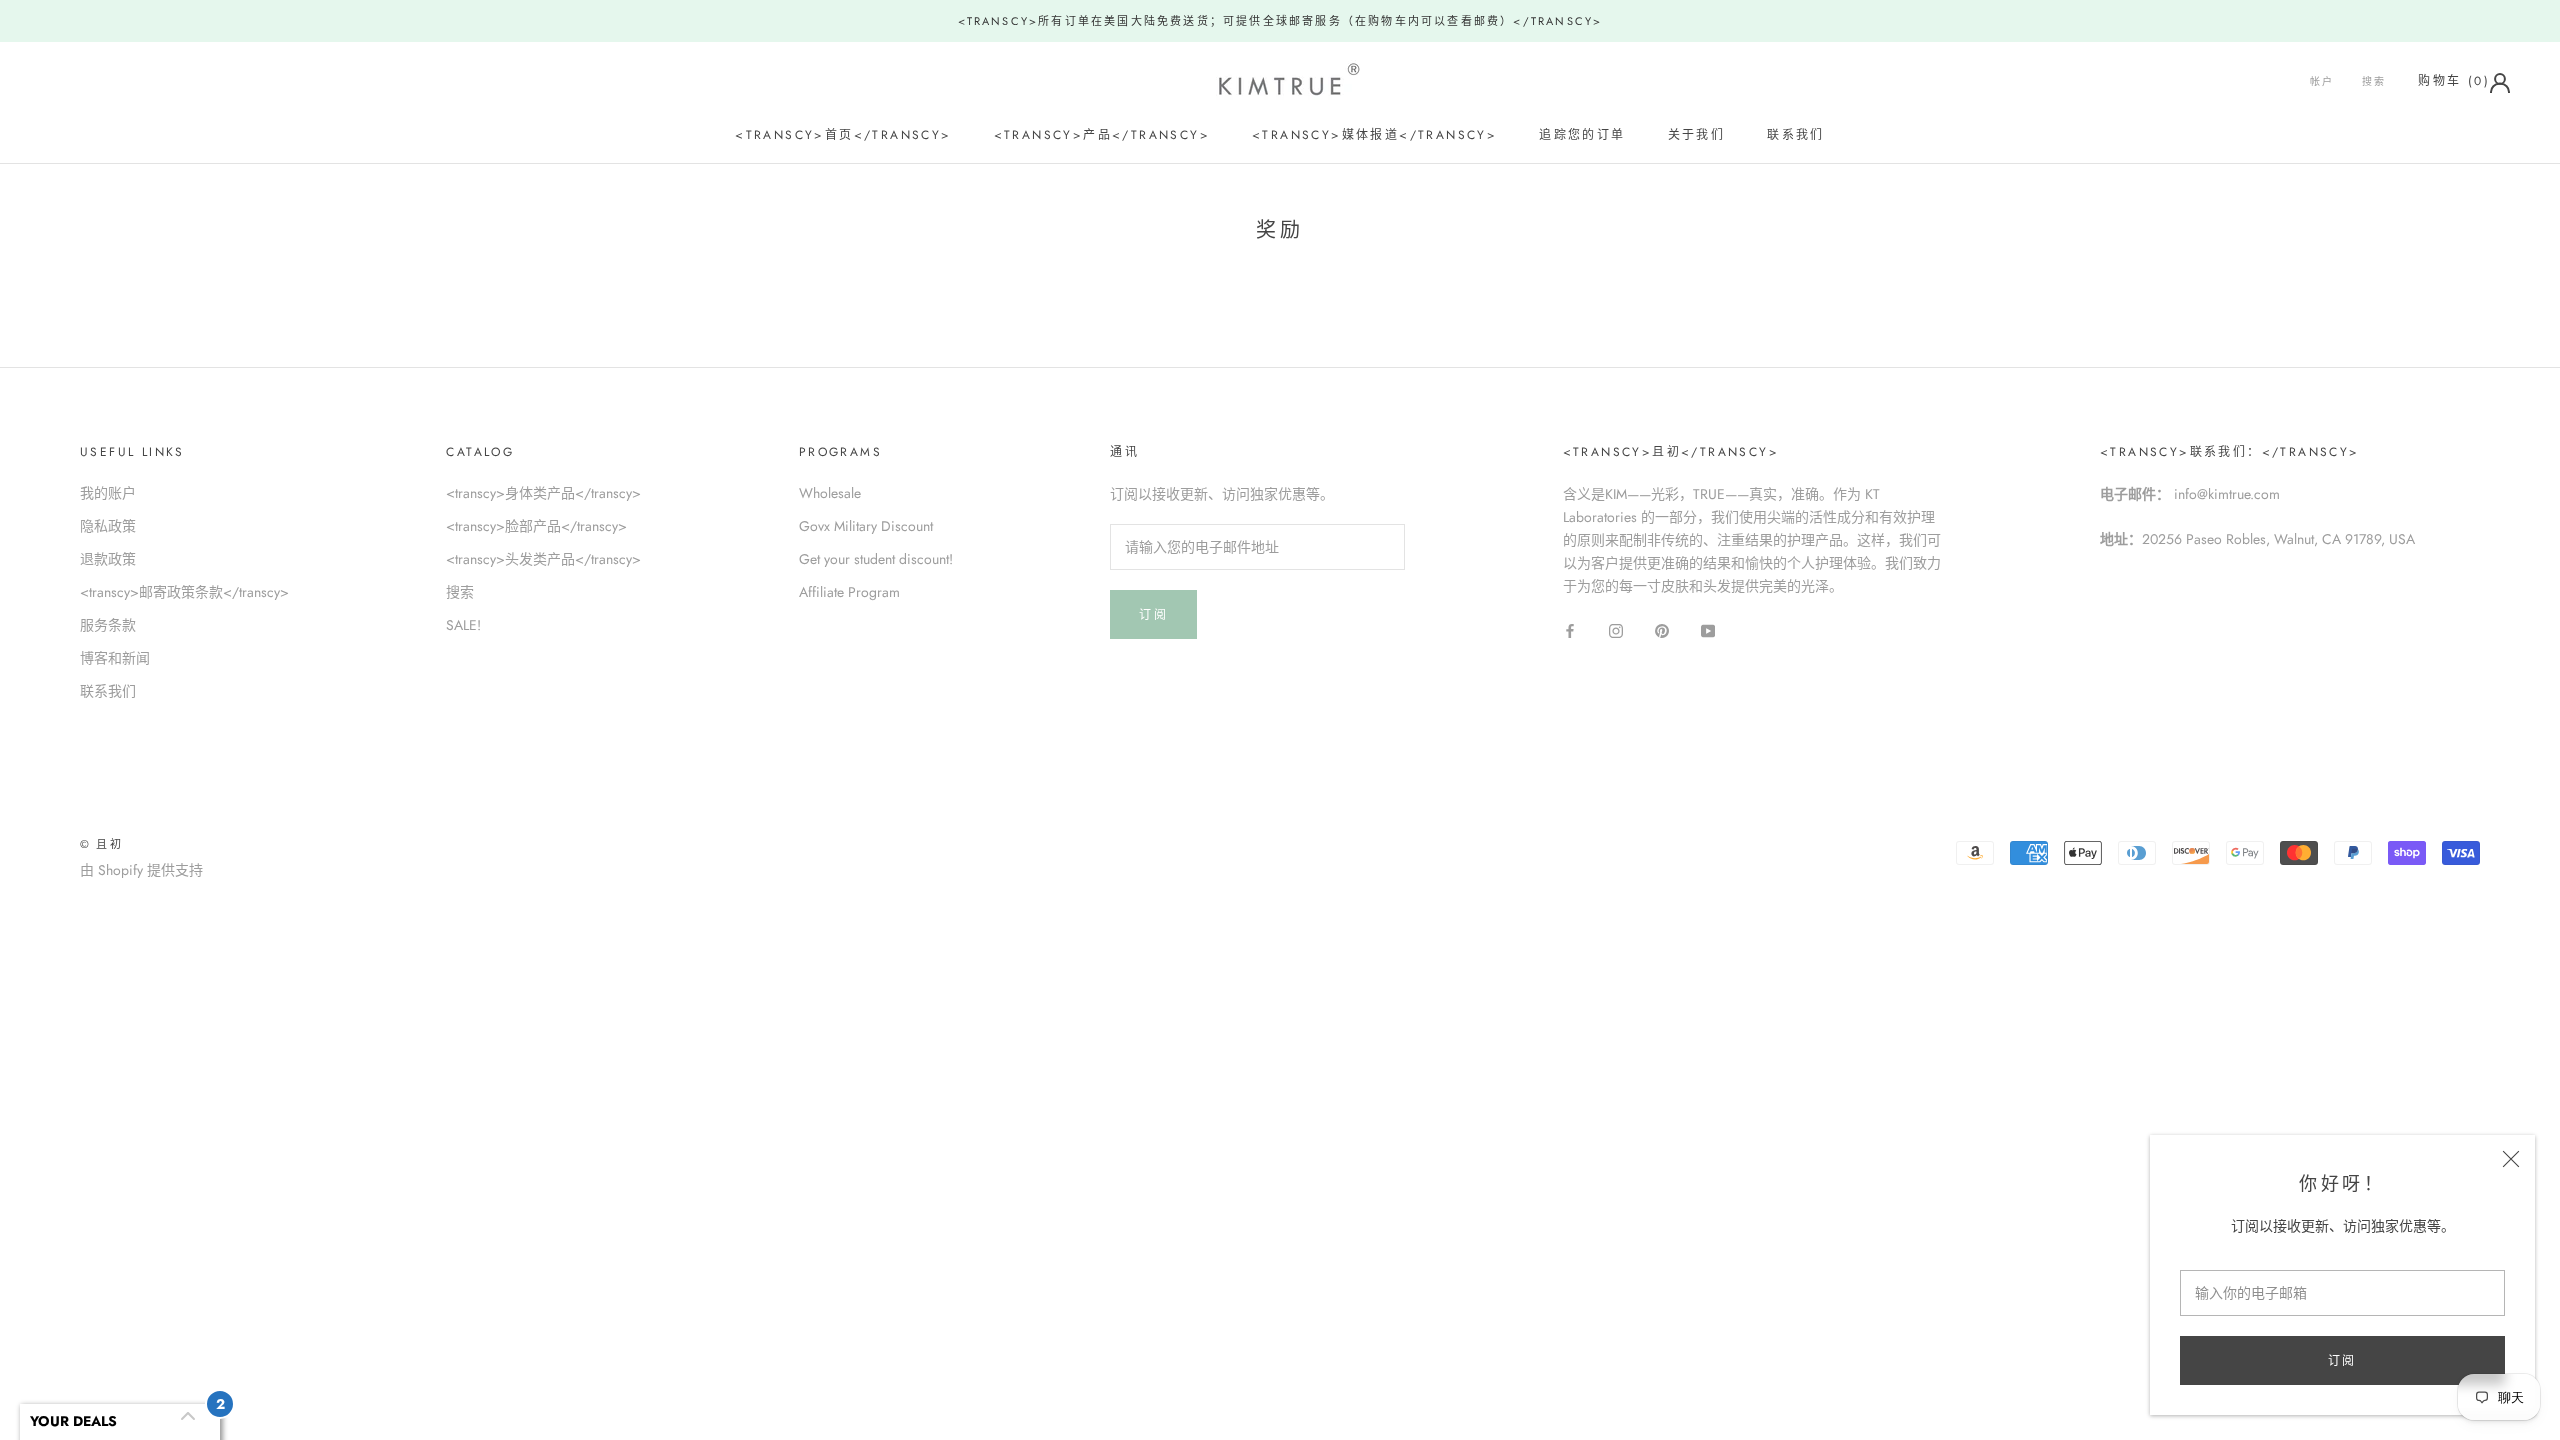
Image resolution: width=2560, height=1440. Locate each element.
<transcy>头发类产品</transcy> (543, 559)
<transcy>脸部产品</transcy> (536, 526)
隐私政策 (108, 526)
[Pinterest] (1662, 629)
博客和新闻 (115, 658)
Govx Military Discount (866, 526)
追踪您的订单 (1582, 135)
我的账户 (108, 493)
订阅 (2342, 1361)
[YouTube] (1708, 629)
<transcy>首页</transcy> (843, 135)
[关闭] (2511, 1159)
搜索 (2374, 81)
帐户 (2322, 81)
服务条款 (108, 625)
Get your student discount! (876, 559)
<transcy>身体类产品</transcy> (543, 493)
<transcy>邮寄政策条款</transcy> (184, 592)
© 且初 (101, 844)
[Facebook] (1570, 629)
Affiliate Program (849, 592)
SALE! (463, 625)
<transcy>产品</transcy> (1102, 135)
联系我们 (1796, 135)
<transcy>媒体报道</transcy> (1374, 135)
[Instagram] (1616, 629)
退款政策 (108, 559)
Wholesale (830, 493)
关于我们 (1697, 135)
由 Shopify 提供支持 (141, 870)
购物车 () (2454, 81)
